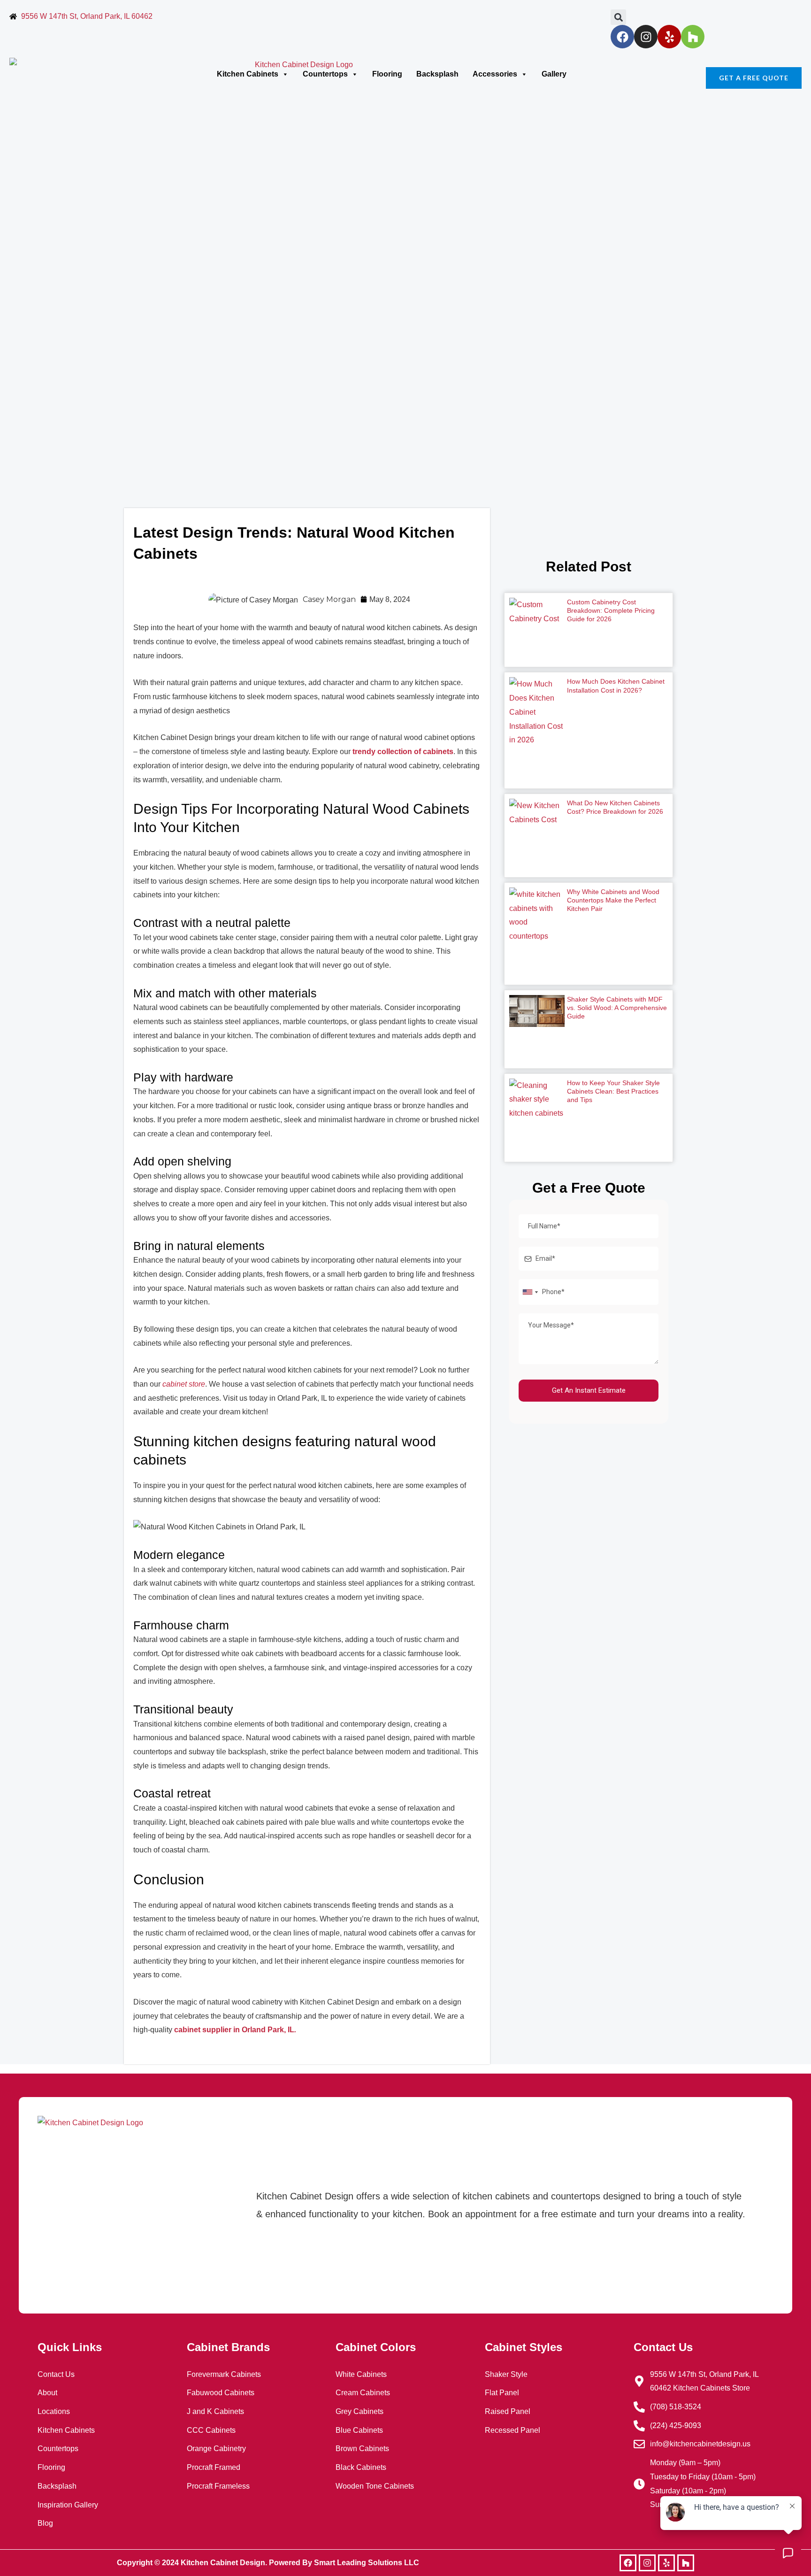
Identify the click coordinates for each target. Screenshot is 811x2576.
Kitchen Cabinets (248, 74)
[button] (618, 17)
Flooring (387, 74)
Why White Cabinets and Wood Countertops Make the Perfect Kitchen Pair (613, 900)
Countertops (325, 74)
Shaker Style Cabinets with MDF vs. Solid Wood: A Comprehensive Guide (617, 1008)
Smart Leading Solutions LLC (367, 2563)
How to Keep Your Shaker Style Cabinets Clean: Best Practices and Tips (613, 1091)
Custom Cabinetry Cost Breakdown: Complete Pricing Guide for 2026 (611, 610)
